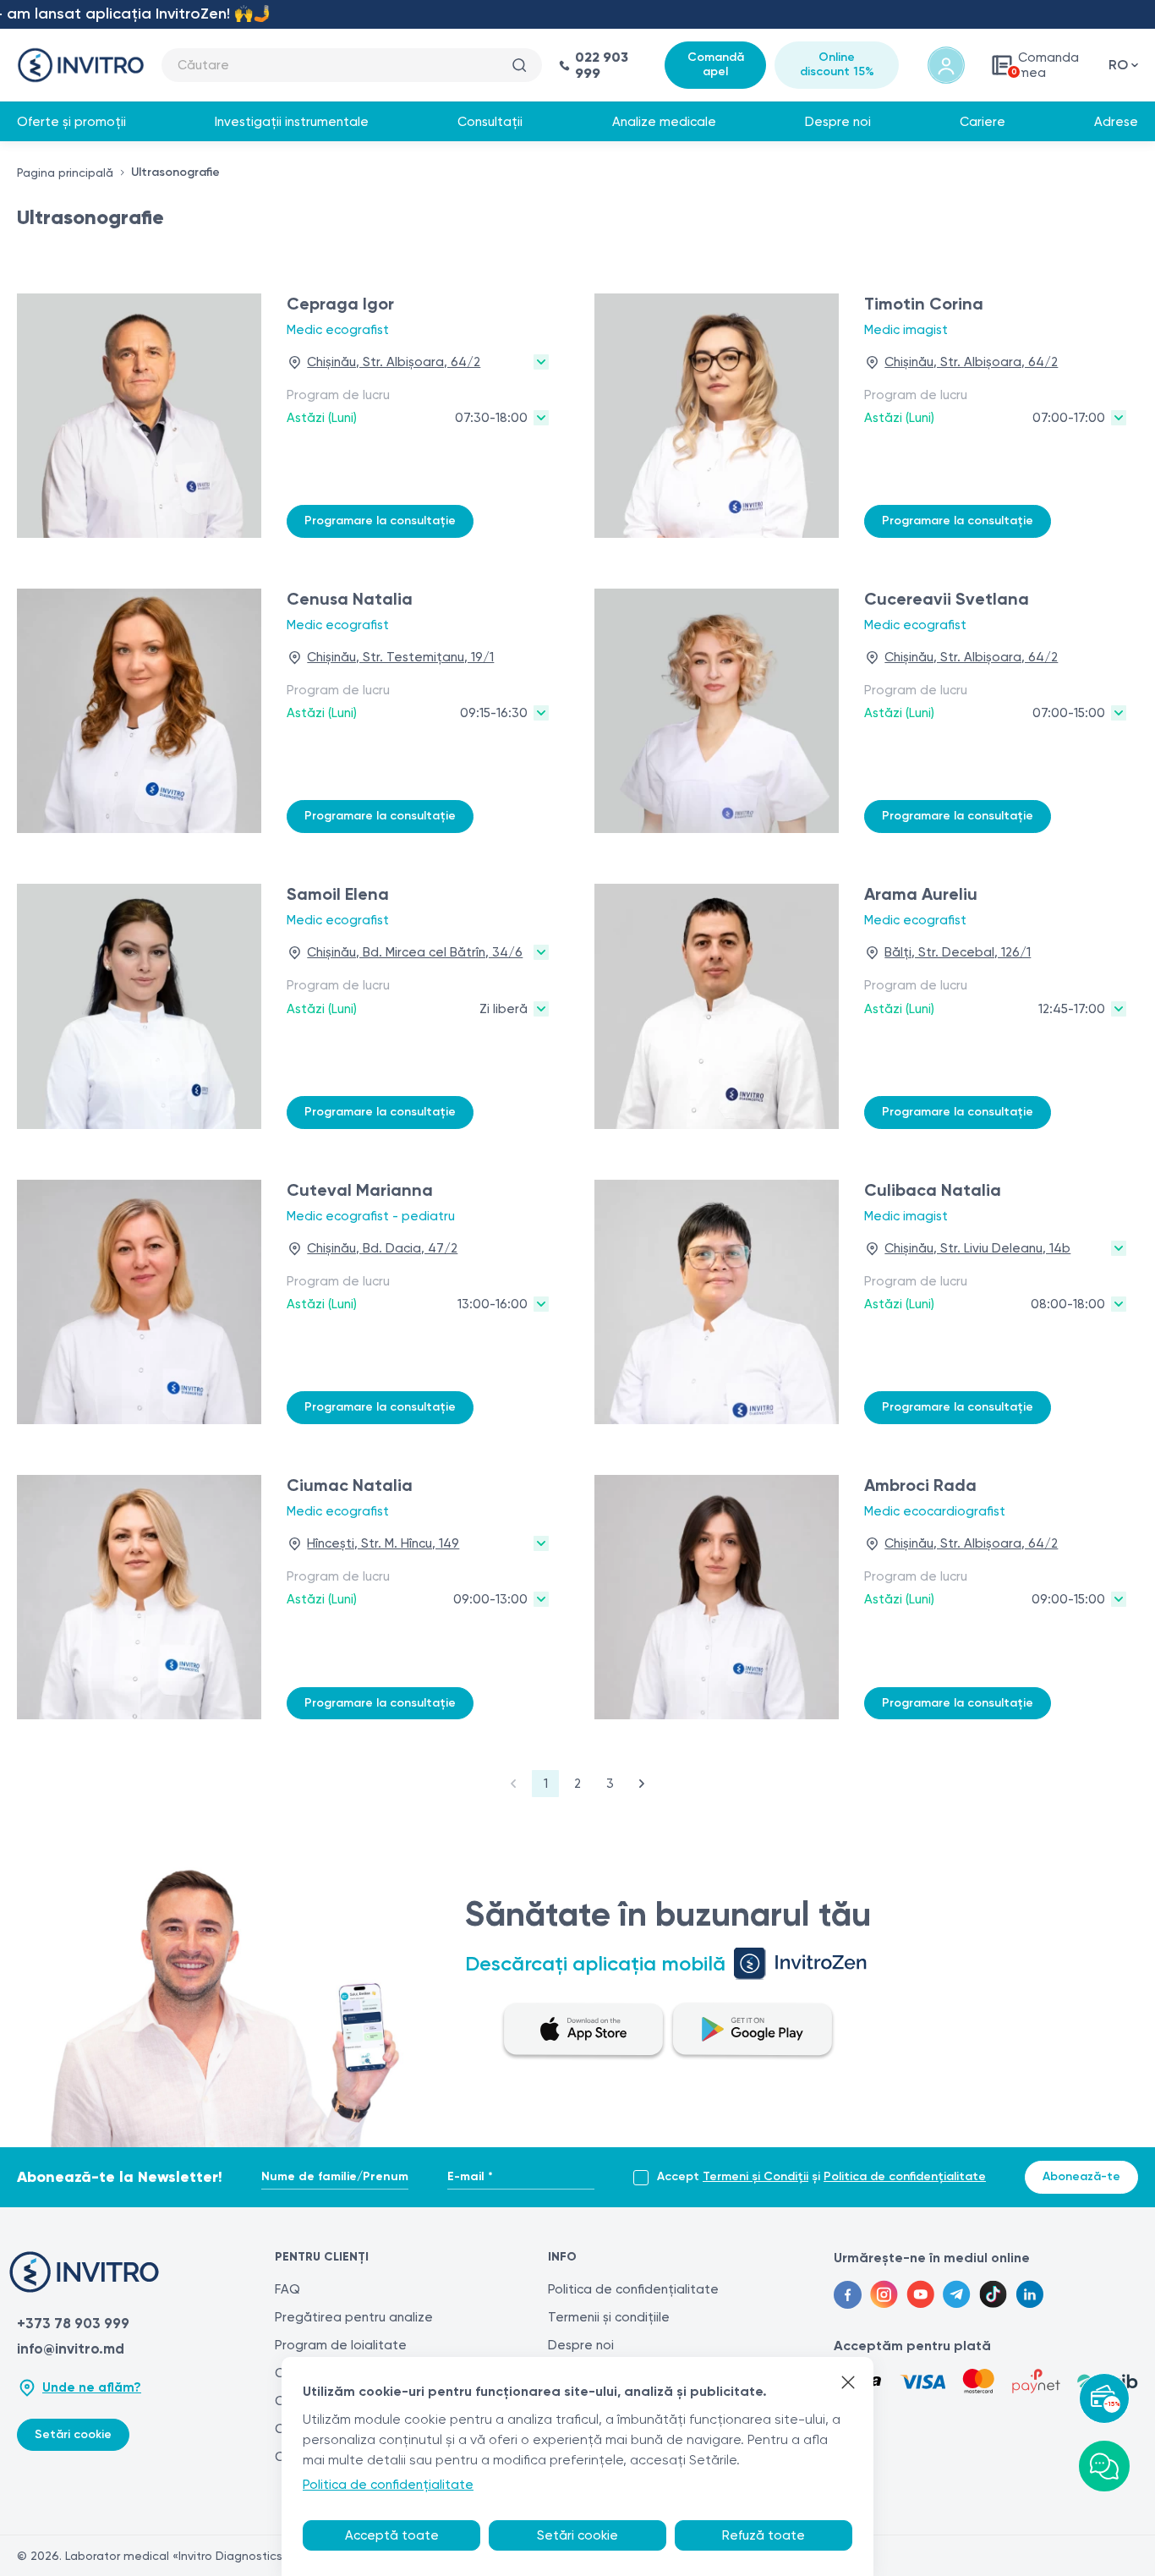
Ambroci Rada (920, 1485)
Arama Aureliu (921, 894)
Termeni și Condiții (755, 2176)
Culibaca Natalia (933, 1190)
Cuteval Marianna (360, 1190)
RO (1118, 65)
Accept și (821, 2177)
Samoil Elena (338, 894)
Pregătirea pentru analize (354, 2317)
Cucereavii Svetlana (947, 599)
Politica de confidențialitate (905, 2176)
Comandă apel (716, 64)
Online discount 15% (837, 64)
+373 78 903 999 (73, 2323)
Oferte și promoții (71, 122)
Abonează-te (1081, 2176)
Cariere (983, 122)
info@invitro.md (71, 2349)
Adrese (1116, 122)
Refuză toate (764, 2535)
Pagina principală (65, 173)
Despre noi (838, 122)
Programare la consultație (380, 521)
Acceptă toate (392, 2535)
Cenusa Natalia (350, 599)
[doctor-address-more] (541, 362)
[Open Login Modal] (946, 65)
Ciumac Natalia (350, 1485)
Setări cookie (73, 2434)
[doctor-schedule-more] (541, 418)
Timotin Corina (924, 304)
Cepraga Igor (340, 304)
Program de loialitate (341, 2345)
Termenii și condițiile (609, 2317)
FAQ (287, 2289)
